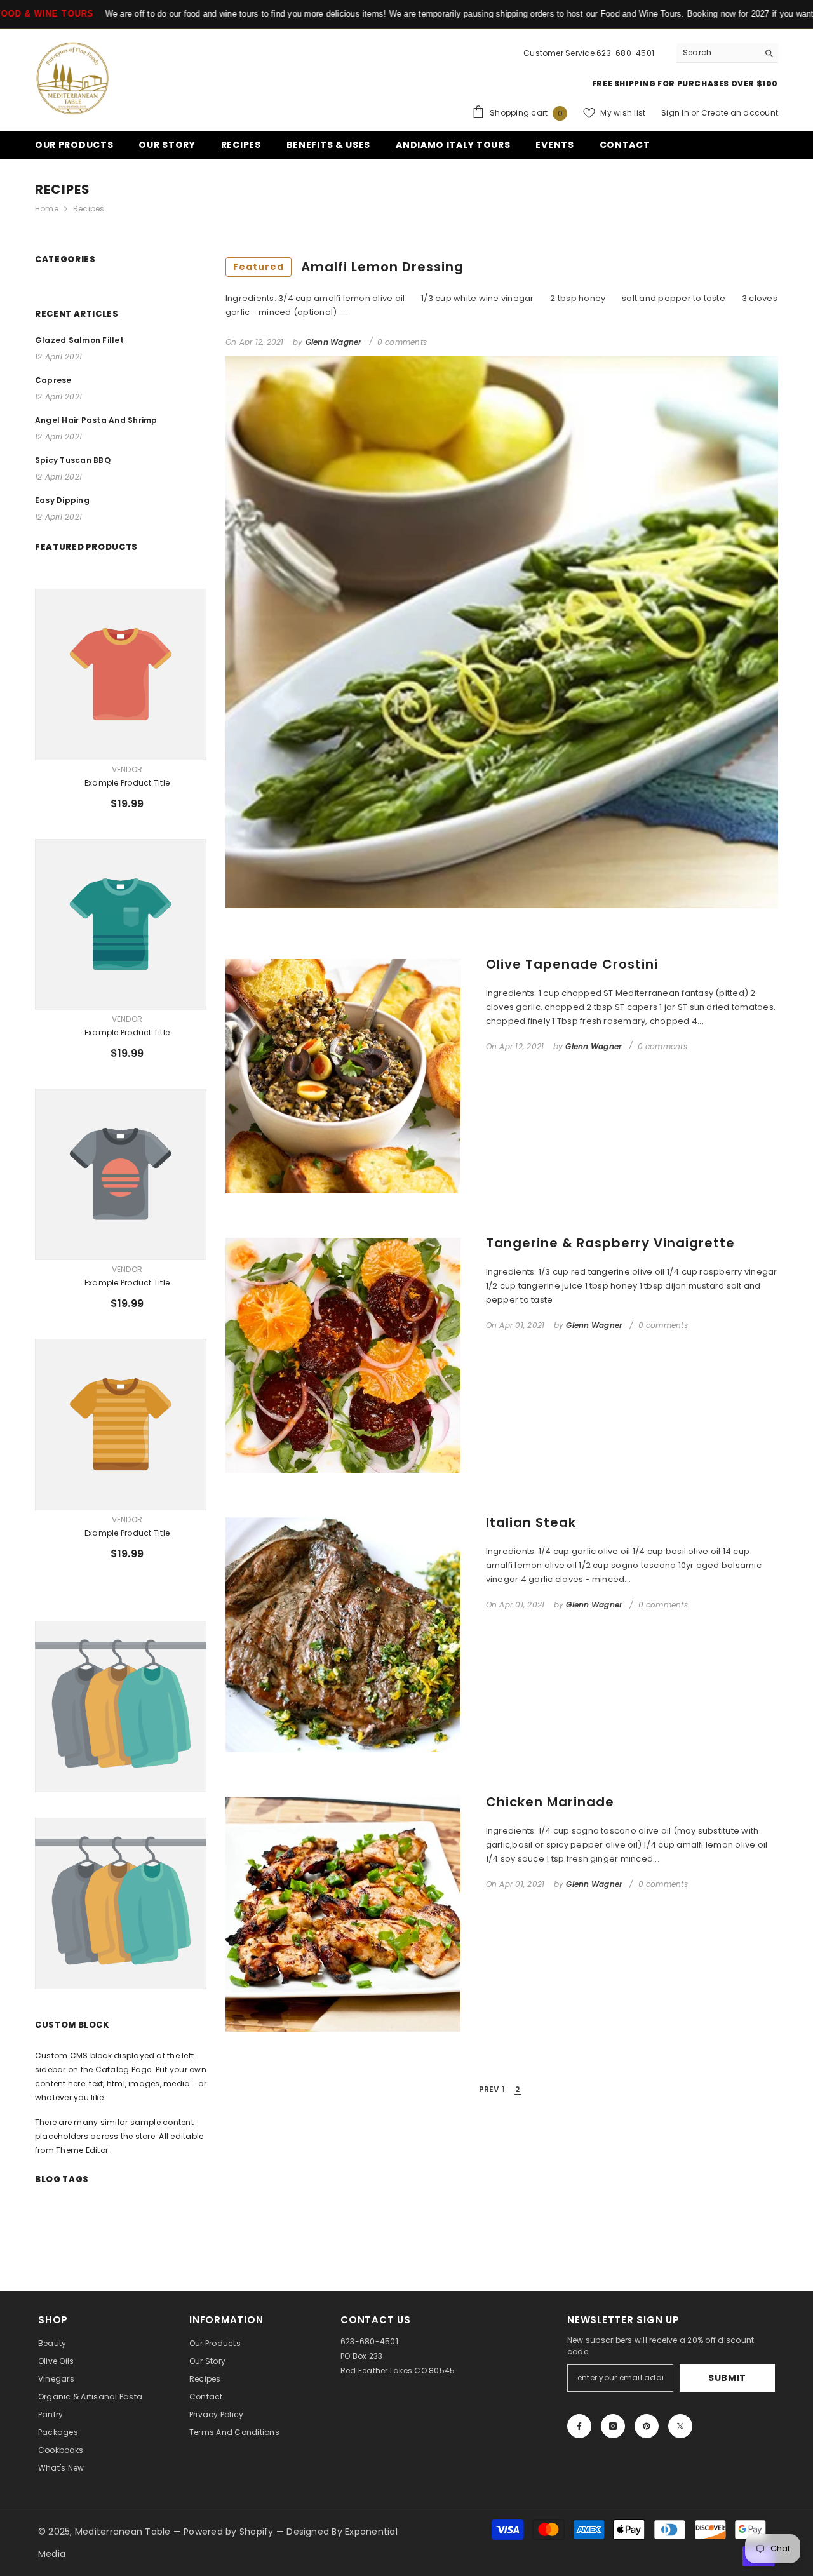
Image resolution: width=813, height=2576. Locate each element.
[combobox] (717, 53)
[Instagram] (613, 2426)
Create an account (740, 113)
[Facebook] (579, 2426)
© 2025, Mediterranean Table (106, 2532)
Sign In (676, 113)
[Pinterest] (647, 2426)
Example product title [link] (127, 783)
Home (47, 209)
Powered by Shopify (230, 2532)
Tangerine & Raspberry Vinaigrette (610, 1243)
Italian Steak (531, 1522)
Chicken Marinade (550, 1802)
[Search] (727, 53)
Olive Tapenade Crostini (572, 964)
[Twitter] (680, 2426)
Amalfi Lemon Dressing (348, 267)
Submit (727, 2378)
